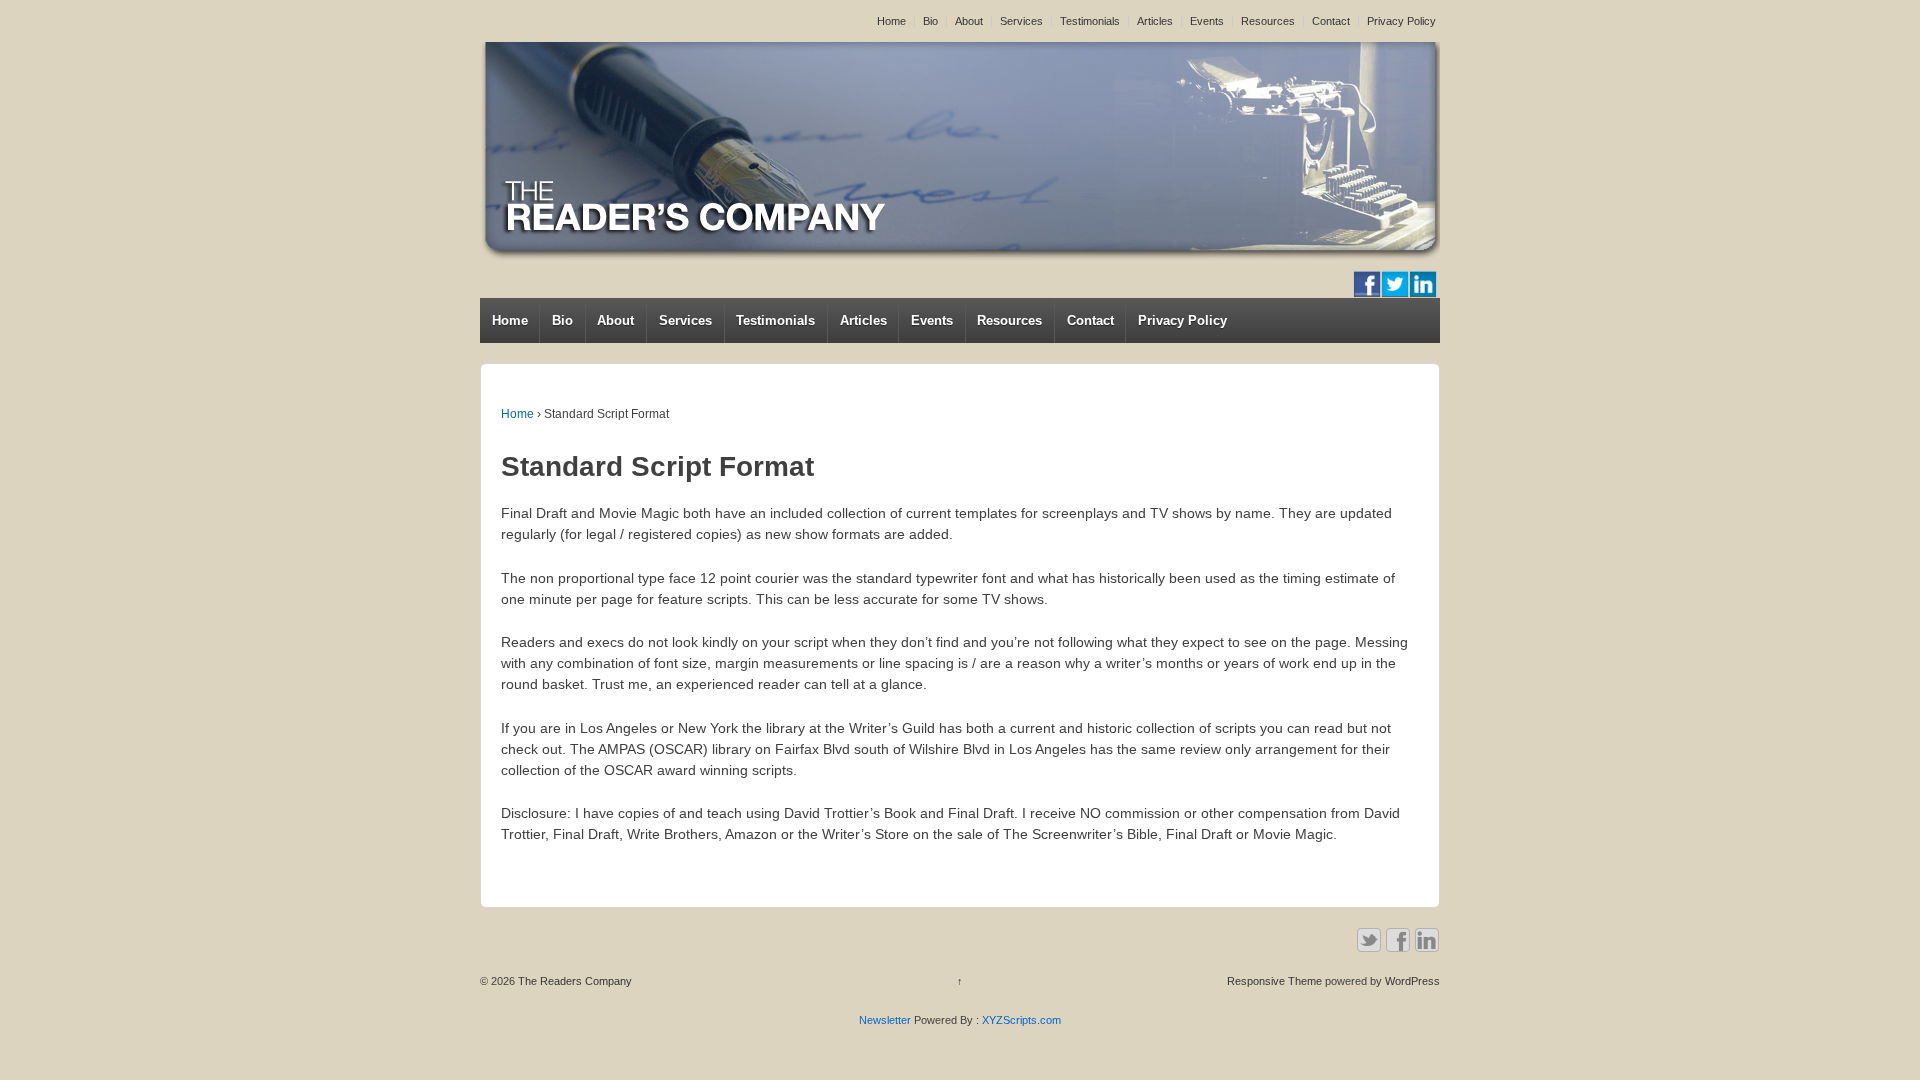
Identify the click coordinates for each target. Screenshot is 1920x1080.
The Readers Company (573, 981)
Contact (1331, 21)
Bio (930, 21)
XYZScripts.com (1021, 1020)
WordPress (1412, 981)
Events (1207, 21)
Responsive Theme (1274, 981)
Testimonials (1090, 21)
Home (891, 21)
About (969, 21)
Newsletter (885, 1020)
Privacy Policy (1401, 21)
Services (1021, 21)
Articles (1155, 21)
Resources (1268, 21)
